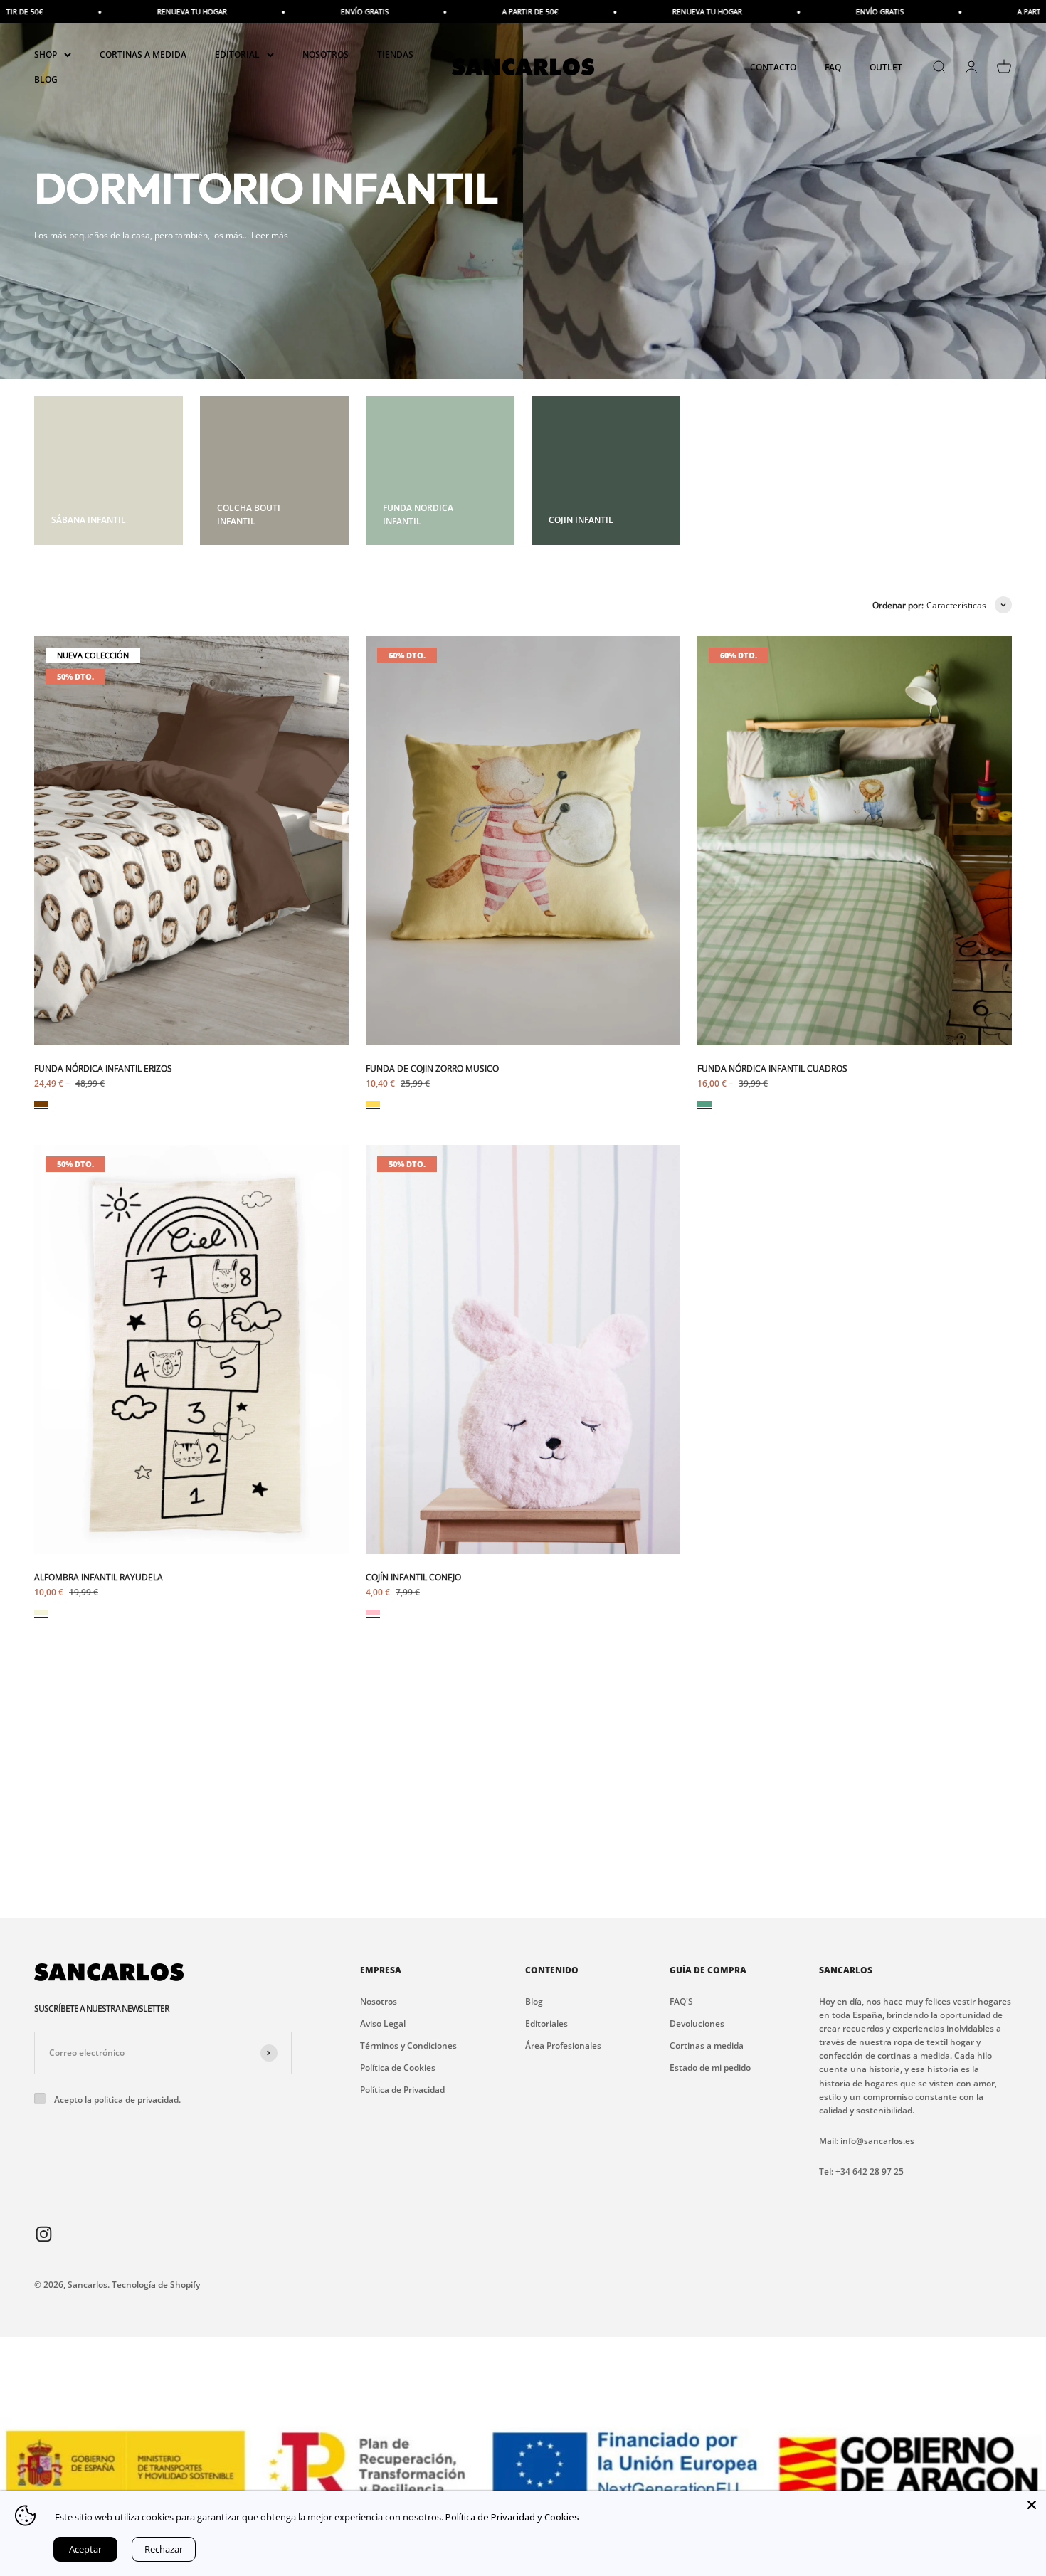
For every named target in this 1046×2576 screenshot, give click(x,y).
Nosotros (379, 2001)
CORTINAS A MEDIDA (143, 54)
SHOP (46, 54)
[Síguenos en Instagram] (44, 2233)
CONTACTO (773, 67)
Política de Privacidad (402, 2090)
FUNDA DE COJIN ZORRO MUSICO (432, 1068)
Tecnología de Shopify (156, 2285)
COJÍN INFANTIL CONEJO (413, 1577)
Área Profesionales (563, 2046)
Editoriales (546, 2023)
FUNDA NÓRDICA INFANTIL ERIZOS (103, 1068)
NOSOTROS (326, 54)
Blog (534, 2001)
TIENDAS (395, 54)
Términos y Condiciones (408, 2046)
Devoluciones (697, 2023)
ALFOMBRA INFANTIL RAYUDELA (99, 1577)
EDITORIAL (237, 54)
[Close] (1032, 2505)
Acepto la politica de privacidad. (117, 2100)
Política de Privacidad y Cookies (512, 2517)
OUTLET (886, 67)
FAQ (833, 67)
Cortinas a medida (707, 2046)
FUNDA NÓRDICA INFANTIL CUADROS (772, 1068)
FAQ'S (681, 2001)
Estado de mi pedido (710, 2068)
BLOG (46, 79)
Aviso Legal (383, 2023)
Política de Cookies (398, 2068)
